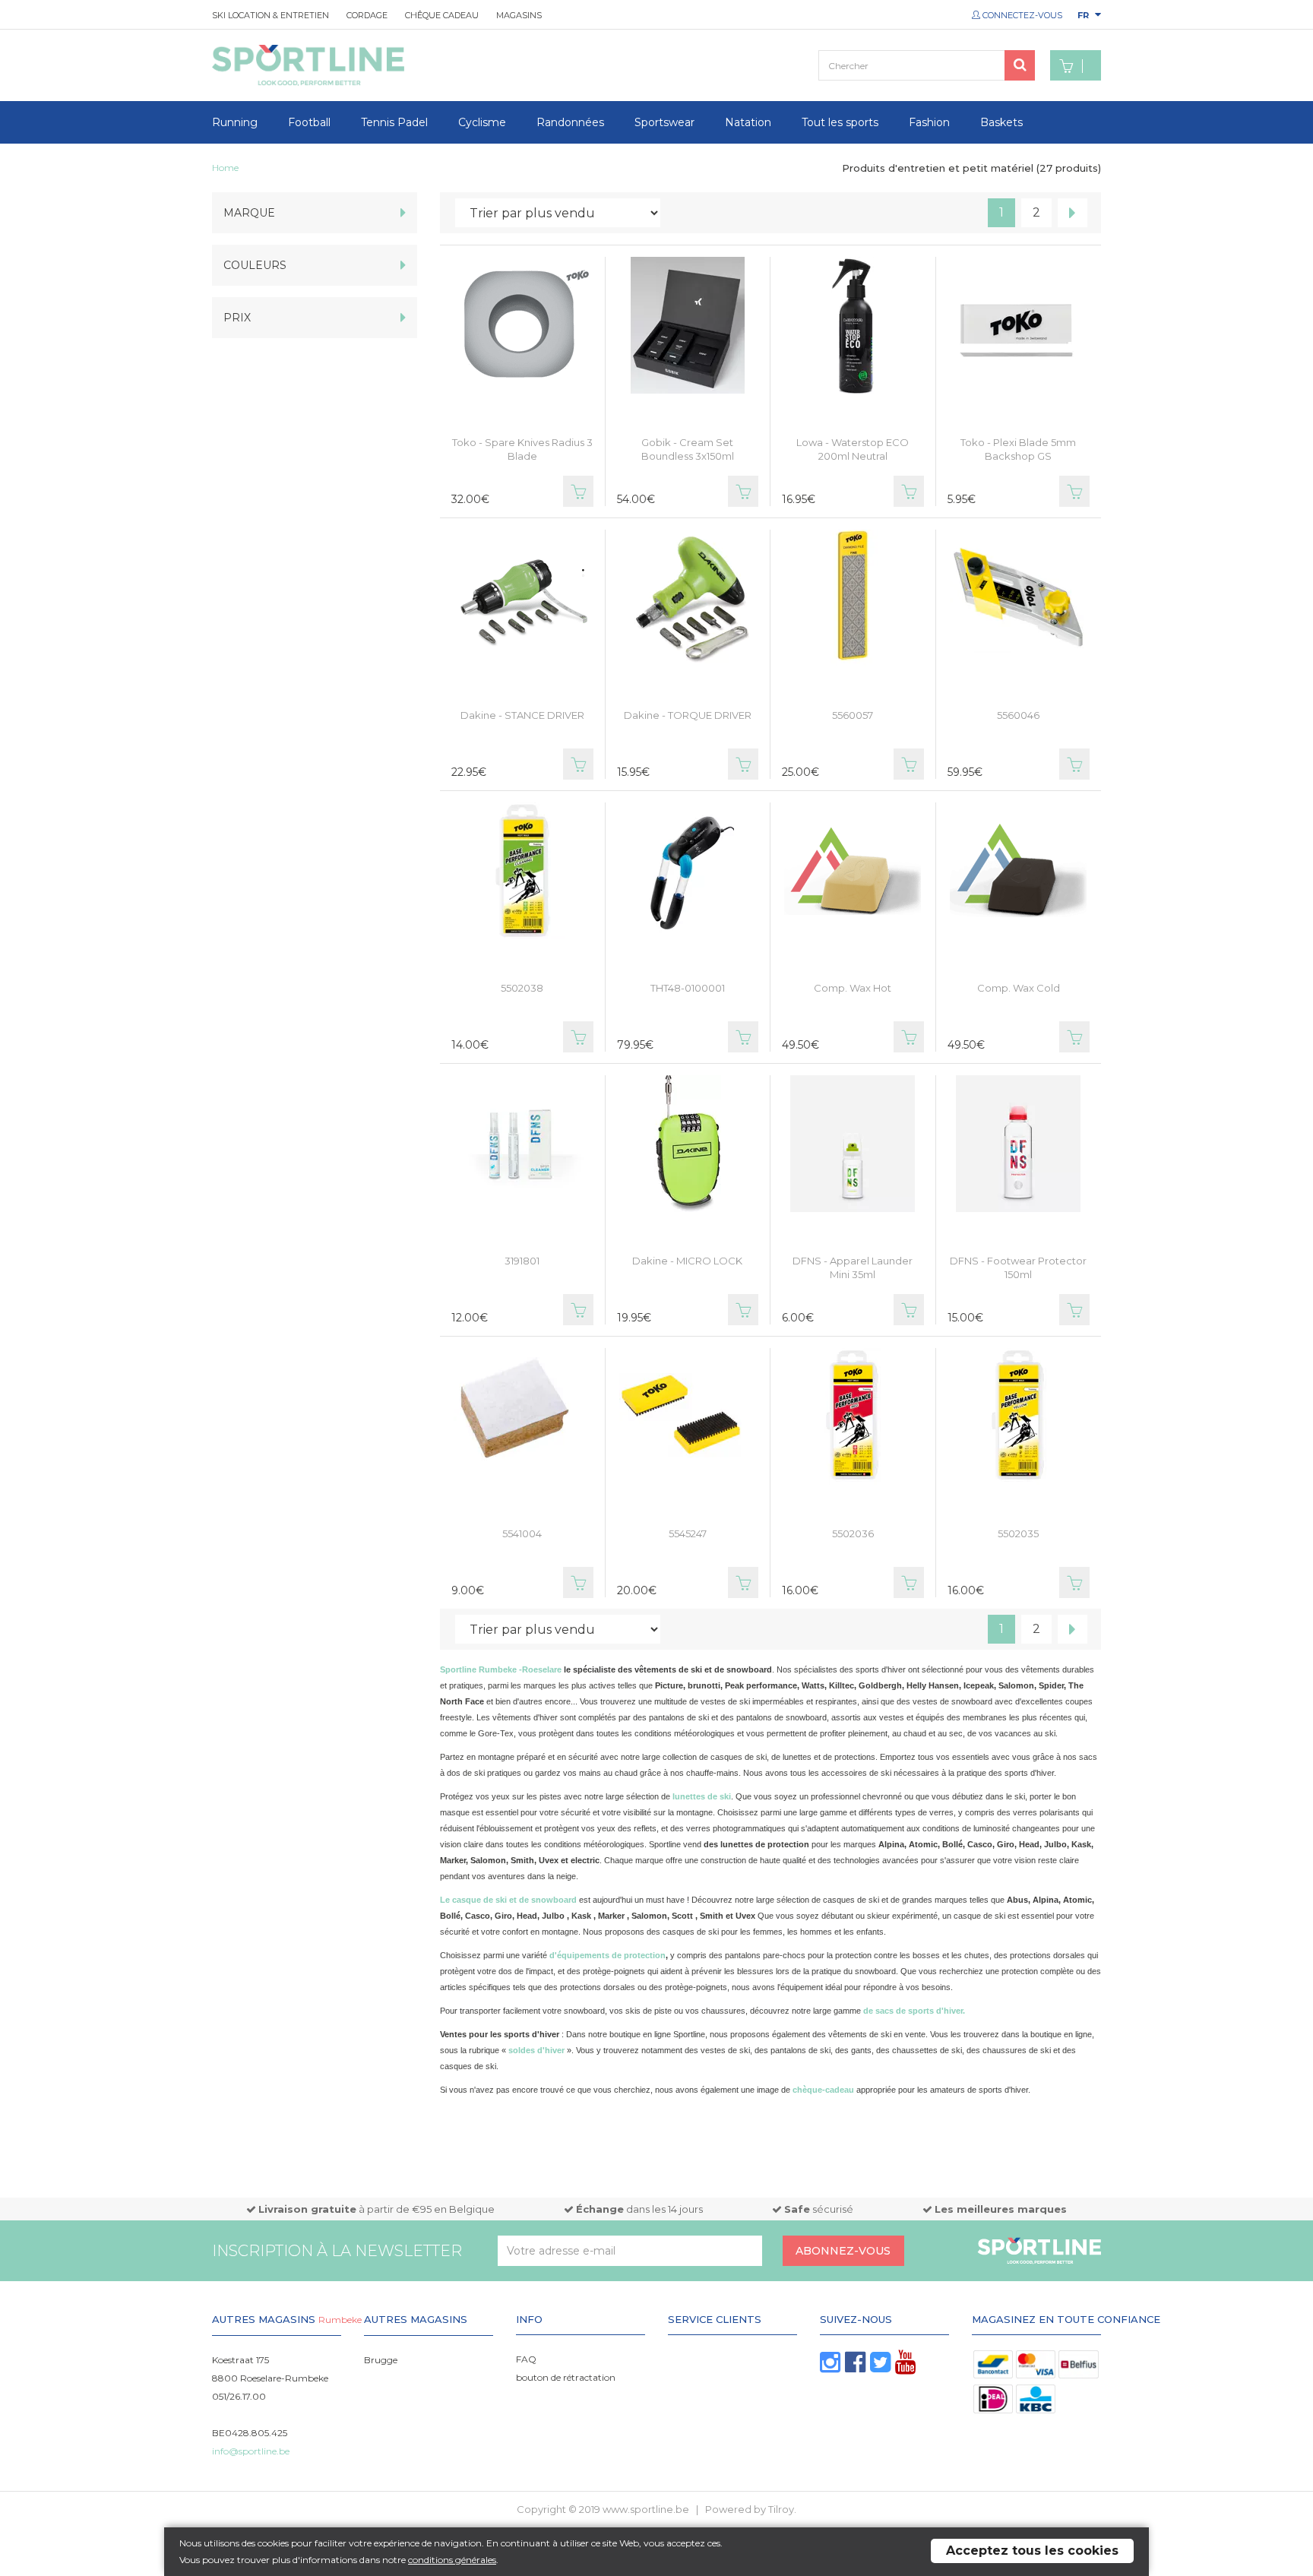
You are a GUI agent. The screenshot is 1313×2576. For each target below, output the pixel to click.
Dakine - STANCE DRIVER (522, 715)
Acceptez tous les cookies (1032, 2551)
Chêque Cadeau (442, 15)
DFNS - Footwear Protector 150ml (1018, 1267)
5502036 (853, 1533)
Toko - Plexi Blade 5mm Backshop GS (1018, 449)
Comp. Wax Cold (1019, 988)
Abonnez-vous (843, 2251)
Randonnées (570, 122)
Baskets (1001, 122)
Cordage (367, 15)
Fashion (929, 122)
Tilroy (781, 2509)
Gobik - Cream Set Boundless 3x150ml (688, 449)
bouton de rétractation (566, 2377)
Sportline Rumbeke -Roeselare (501, 1669)
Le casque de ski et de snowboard (508, 1900)
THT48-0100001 (688, 988)
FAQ (526, 2359)
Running (235, 122)
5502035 (1018, 1533)
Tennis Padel (394, 122)
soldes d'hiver (538, 2050)
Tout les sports (840, 122)
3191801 (522, 1261)
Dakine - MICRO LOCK (687, 1261)
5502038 (522, 988)
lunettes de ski (702, 1796)
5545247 (688, 1533)
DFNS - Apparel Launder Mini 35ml (853, 1267)
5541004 (522, 1533)
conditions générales (452, 2560)
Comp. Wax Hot (853, 988)
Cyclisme (482, 122)
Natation (748, 122)
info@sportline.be (251, 2451)
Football (309, 122)
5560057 (853, 715)
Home (225, 168)
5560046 (1018, 715)
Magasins (519, 15)
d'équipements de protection (607, 1955)
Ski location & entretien (271, 15)
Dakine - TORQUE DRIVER (688, 715)
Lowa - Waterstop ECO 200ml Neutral (853, 449)
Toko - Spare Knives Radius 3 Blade (522, 449)
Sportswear (664, 122)
